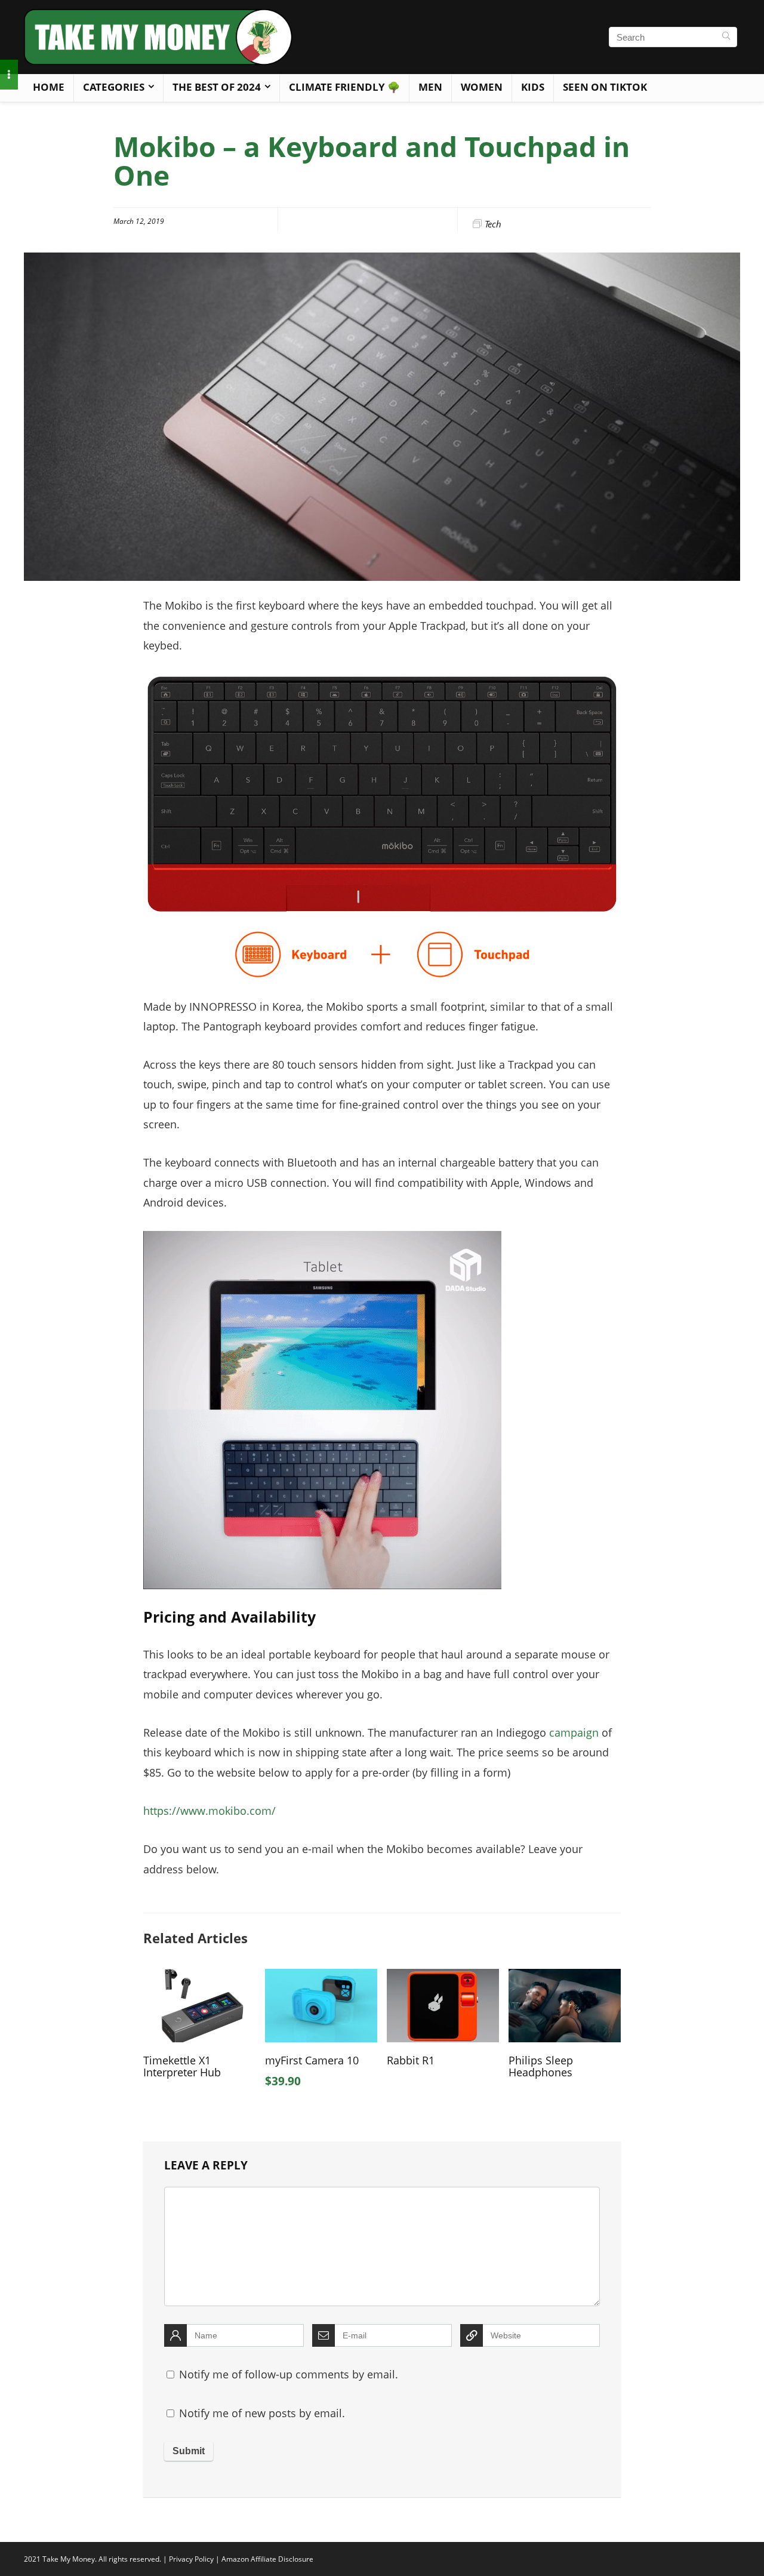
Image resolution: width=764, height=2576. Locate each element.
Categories (114, 87)
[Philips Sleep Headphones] (565, 1977)
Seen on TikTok (605, 87)
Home (49, 87)
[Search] (726, 37)
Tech (493, 224)
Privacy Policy (191, 2559)
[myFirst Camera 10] (321, 1977)
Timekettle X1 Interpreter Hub (182, 2066)
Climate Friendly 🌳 (344, 87)
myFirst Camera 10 (312, 2060)
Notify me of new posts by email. (262, 2413)
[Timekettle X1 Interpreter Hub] (199, 1977)
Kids (533, 87)
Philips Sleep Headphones (541, 2066)
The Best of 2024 (217, 87)
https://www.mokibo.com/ (210, 1811)
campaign (574, 1732)
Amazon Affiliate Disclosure (267, 2559)
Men (430, 87)
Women (482, 87)
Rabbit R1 (411, 2060)
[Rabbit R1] (443, 1977)
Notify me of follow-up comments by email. (289, 2374)
